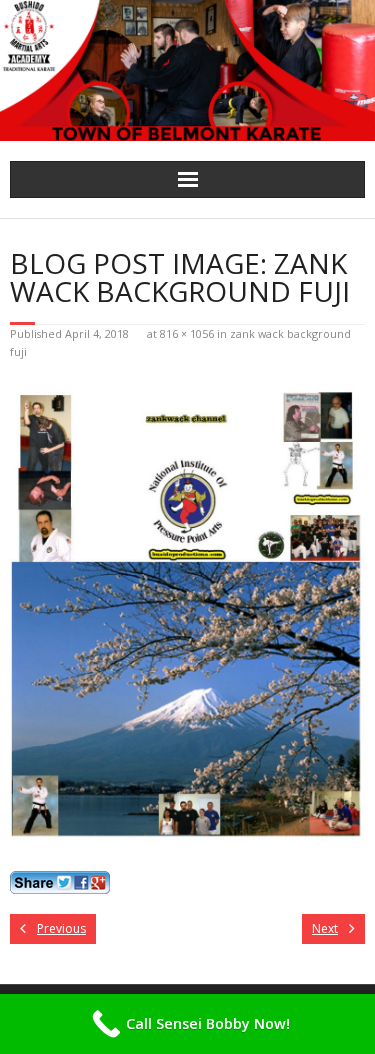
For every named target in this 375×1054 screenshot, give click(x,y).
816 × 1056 (187, 333)
